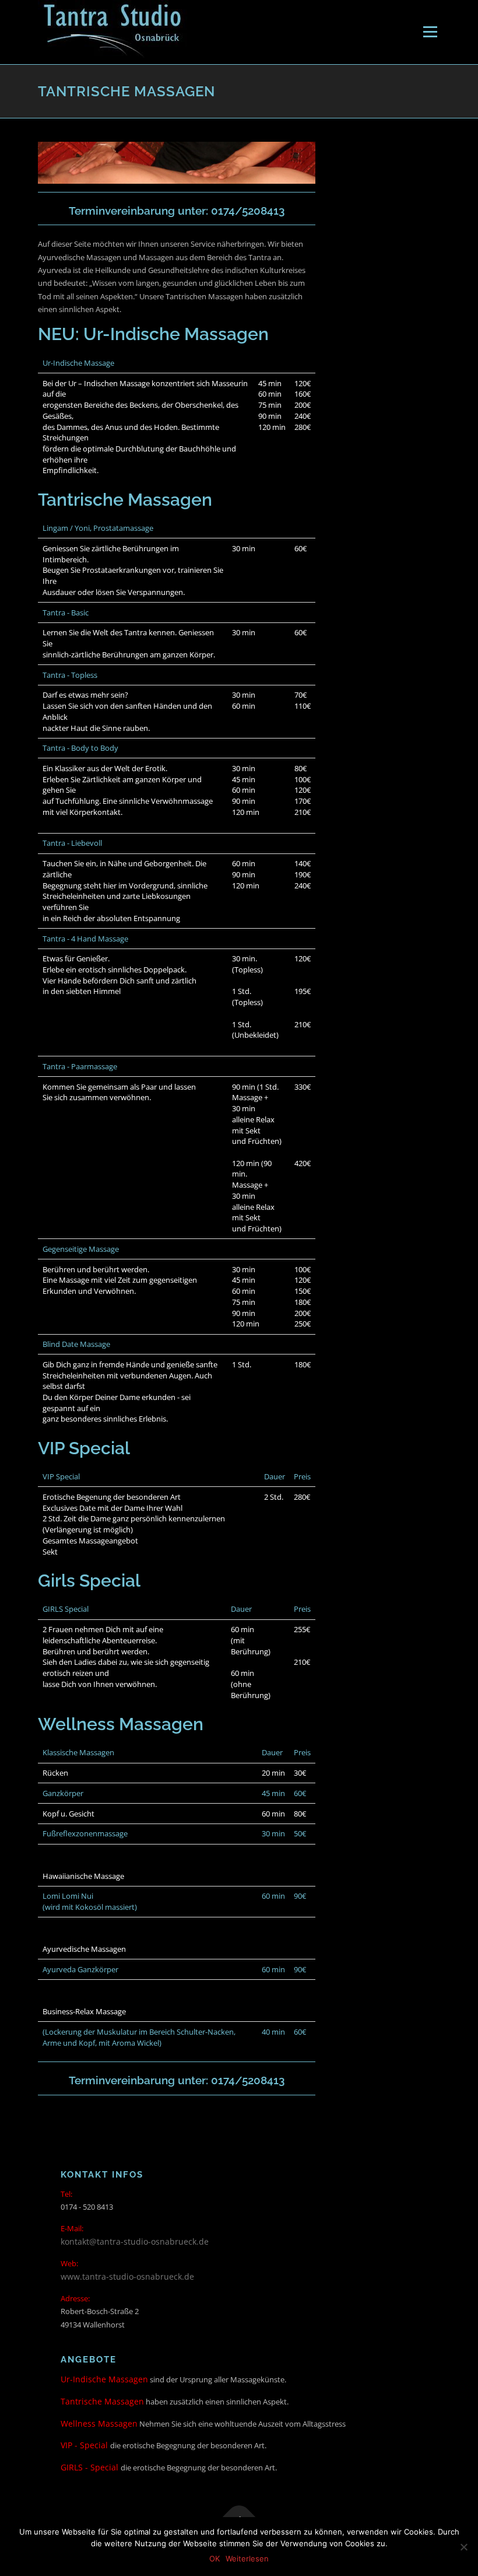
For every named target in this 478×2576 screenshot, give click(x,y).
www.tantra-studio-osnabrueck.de (127, 2276)
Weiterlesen (247, 2558)
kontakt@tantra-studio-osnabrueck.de (135, 2241)
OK (215, 2558)
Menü (430, 32)
